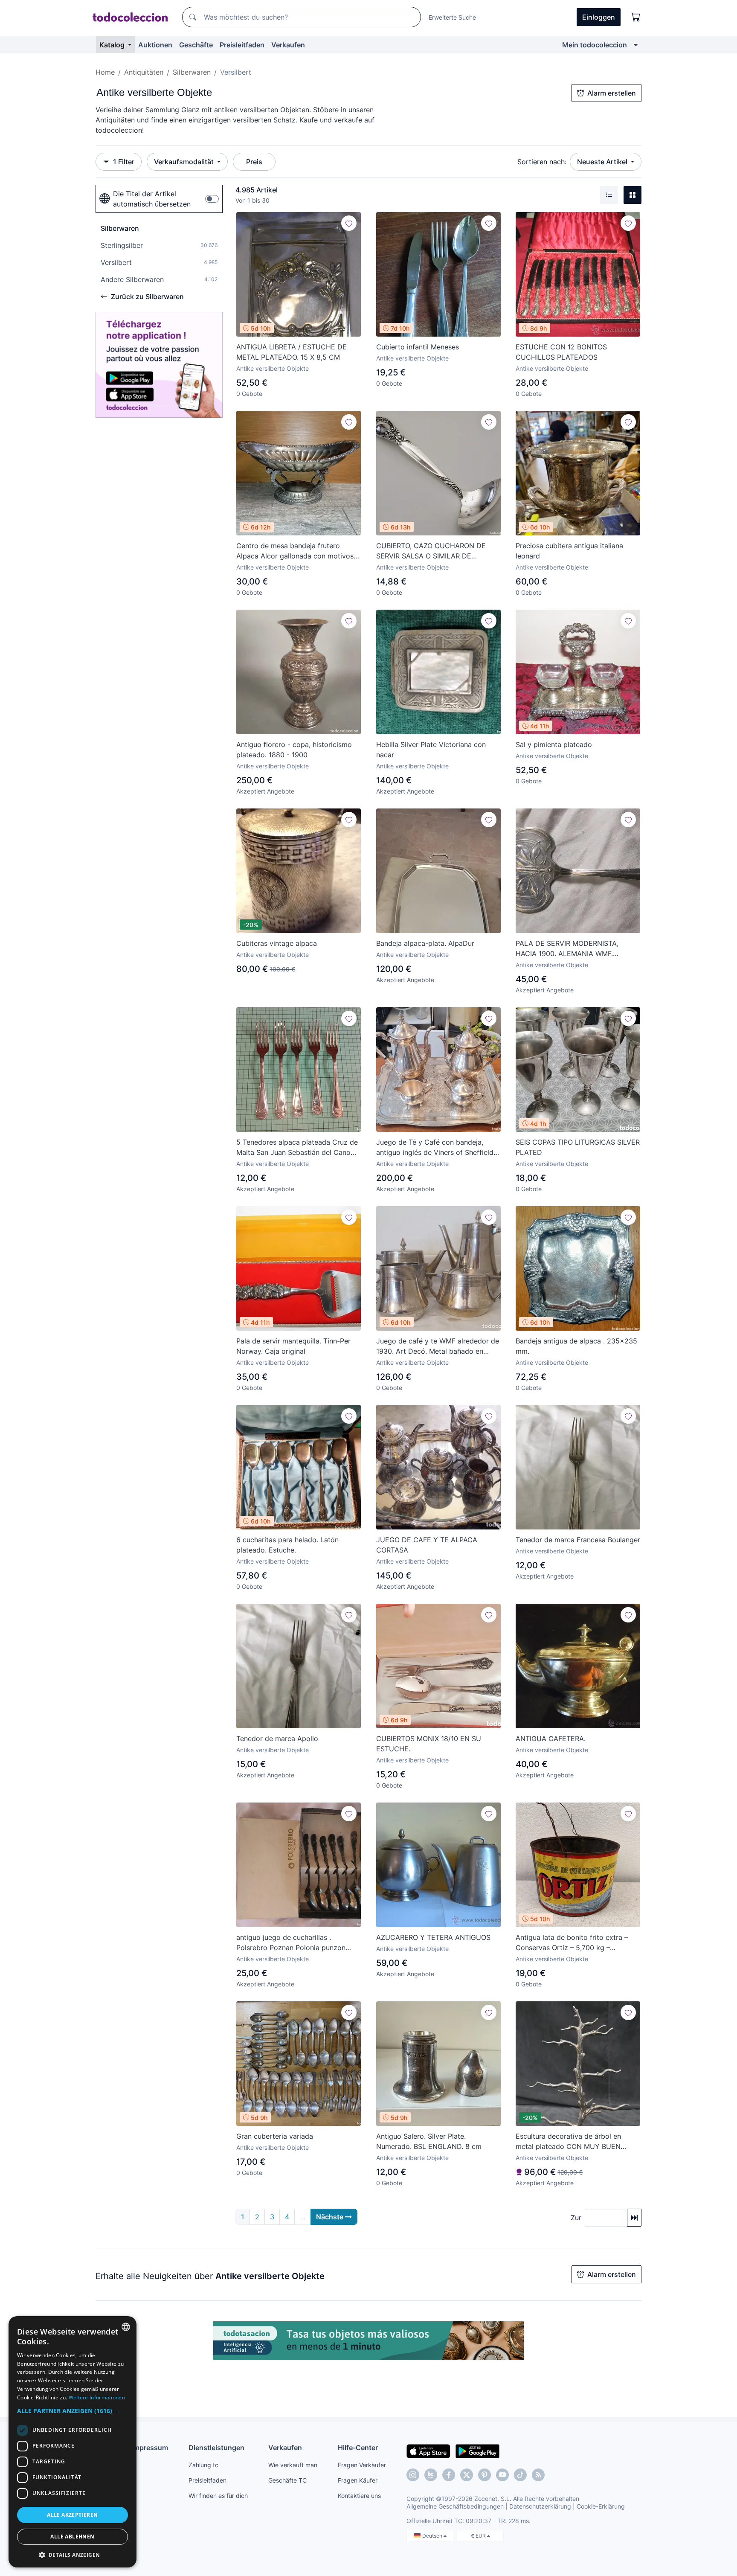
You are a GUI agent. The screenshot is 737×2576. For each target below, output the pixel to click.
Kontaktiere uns (359, 2496)
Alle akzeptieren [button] (72, 2515)
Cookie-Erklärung (601, 2506)
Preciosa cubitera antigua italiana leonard (569, 551)
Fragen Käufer (358, 2480)
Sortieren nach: (542, 162)
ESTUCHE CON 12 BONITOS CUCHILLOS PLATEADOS (561, 352)
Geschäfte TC (287, 2480)
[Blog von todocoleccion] (538, 2475)
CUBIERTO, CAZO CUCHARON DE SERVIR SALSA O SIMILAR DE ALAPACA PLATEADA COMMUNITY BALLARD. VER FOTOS (433, 551)
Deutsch (433, 2536)
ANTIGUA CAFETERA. (551, 1739)
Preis (254, 162)
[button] (73, 2411)
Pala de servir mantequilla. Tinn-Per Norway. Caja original (293, 1346)
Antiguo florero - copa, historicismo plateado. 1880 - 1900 (294, 750)
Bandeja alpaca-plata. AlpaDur (425, 943)
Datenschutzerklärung (540, 2506)
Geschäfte (196, 45)
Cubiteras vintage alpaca (277, 943)
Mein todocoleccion (595, 45)
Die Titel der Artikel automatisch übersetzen (152, 199)
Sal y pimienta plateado (554, 744)
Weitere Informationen (97, 2397)
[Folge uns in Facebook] (449, 2475)
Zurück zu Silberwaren (147, 297)
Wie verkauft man (293, 2465)
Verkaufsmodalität (185, 162)
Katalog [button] (113, 45)
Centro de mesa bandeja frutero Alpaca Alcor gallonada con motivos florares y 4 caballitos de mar (295, 551)
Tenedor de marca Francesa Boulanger (578, 1540)
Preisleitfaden (242, 45)
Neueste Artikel (603, 162)
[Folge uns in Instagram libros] (431, 2475)
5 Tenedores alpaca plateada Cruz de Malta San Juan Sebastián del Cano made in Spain (297, 1148)
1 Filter (124, 162)
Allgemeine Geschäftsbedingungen (455, 2506)
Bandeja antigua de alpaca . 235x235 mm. (576, 1346)
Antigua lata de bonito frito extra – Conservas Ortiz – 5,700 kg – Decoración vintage (572, 1943)
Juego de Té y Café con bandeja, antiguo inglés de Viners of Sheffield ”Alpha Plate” (435, 1148)
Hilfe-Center (358, 2448)
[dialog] (73, 2442)
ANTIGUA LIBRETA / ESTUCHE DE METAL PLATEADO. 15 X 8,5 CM (292, 352)
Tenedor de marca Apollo (277, 1739)
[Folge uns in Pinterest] (485, 2475)
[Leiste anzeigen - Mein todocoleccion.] (636, 45)
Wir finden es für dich (218, 2496)
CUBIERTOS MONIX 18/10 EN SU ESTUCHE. (429, 1744)
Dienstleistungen (216, 2448)
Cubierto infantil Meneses (418, 347)
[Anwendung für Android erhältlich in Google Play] (477, 2451)
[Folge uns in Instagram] (413, 2475)
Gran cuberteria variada (275, 2136)
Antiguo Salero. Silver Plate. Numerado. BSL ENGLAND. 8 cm (429, 2141)
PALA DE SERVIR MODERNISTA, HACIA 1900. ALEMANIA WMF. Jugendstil (567, 949)
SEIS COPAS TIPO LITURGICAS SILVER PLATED (578, 1147)
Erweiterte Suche (452, 17)
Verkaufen (288, 45)
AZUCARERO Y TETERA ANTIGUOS (433, 1937)
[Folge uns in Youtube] (502, 2475)
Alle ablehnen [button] (72, 2537)
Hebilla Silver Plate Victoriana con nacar (431, 750)
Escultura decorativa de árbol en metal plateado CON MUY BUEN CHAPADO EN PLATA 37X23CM (568, 2142)
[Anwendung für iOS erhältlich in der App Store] (428, 2451)
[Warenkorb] (636, 17)
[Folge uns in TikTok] (520, 2475)
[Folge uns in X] (467, 2475)
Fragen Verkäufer (362, 2465)
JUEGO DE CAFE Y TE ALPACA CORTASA (427, 1545)
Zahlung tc (203, 2465)
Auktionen (155, 45)
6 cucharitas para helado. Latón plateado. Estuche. (287, 1545)
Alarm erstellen (612, 93)
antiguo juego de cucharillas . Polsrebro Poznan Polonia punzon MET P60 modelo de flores (291, 1943)
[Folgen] (349, 223)
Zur (576, 2218)
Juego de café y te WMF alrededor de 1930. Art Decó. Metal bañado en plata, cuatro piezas (438, 1346)
